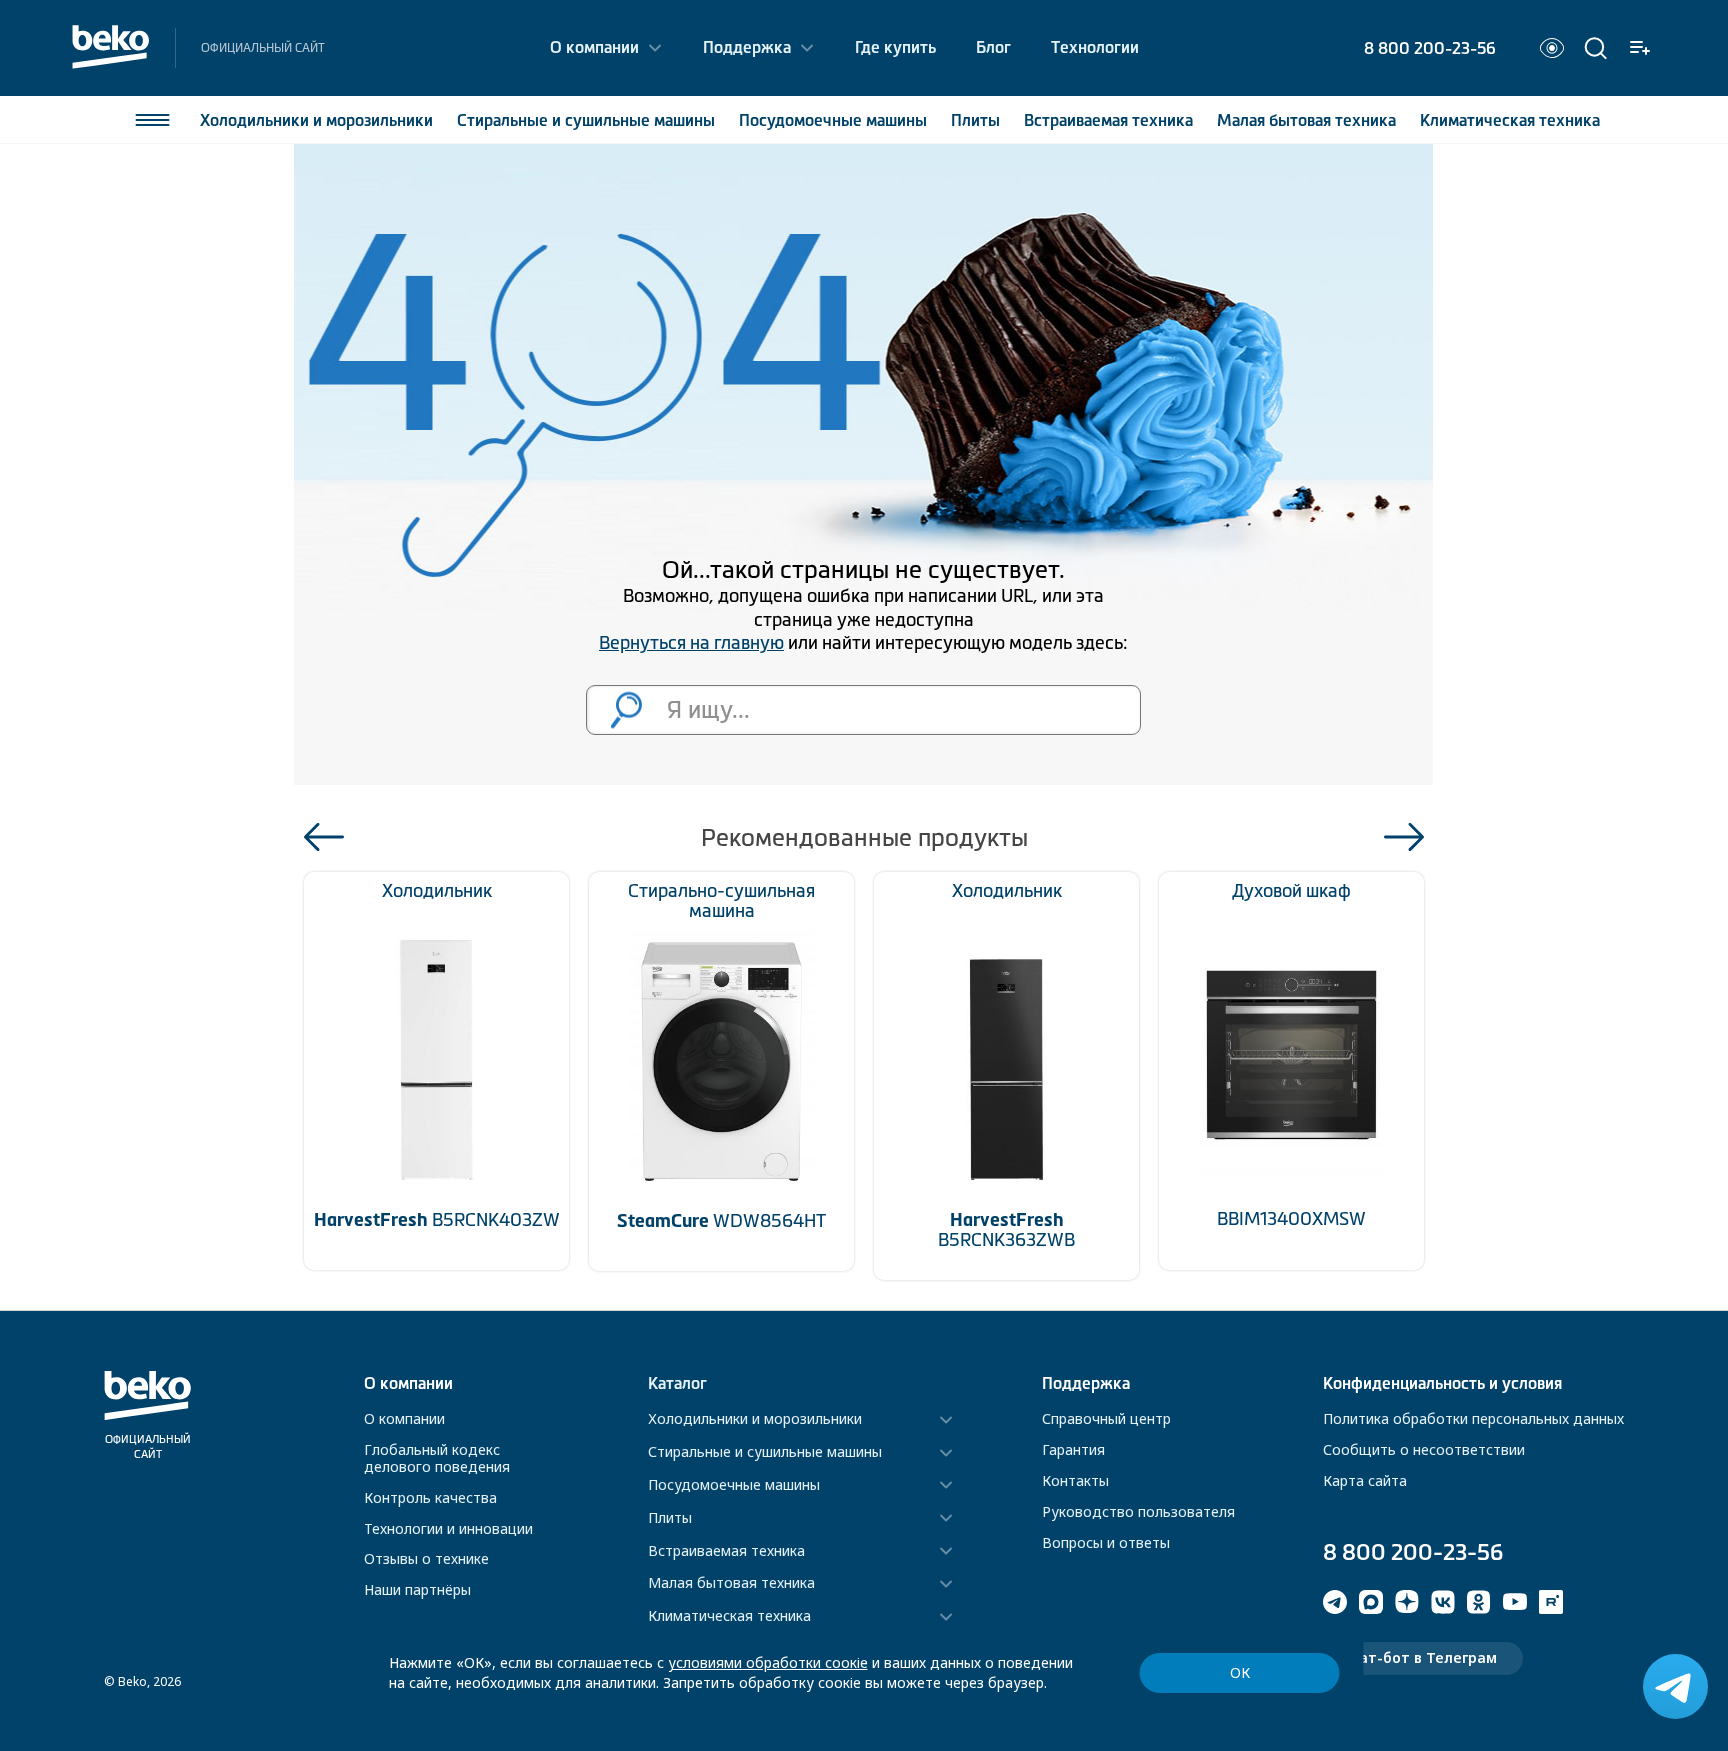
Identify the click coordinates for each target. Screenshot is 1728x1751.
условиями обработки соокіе (768, 1662)
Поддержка (747, 47)
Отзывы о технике (426, 1558)
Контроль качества (430, 1497)
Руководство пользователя (1138, 1511)
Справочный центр (1106, 1418)
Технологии (1095, 47)
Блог (993, 47)
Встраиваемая (1108, 120)
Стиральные (586, 120)
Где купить (895, 47)
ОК (1240, 1672)
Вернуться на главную (691, 643)
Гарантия (1073, 1449)
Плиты (975, 120)
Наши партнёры (417, 1589)
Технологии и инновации (448, 1528)
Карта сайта (1365, 1480)
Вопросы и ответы (1106, 1542)
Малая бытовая (1306, 120)
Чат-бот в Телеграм (1423, 1657)
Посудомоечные (833, 120)
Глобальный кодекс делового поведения (437, 1458)
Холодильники (316, 120)
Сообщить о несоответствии (1424, 1449)
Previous (324, 837)
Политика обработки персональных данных (1473, 1418)
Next (1404, 837)
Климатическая (1510, 120)
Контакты (1075, 1480)
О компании (594, 47)
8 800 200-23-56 (1430, 48)
